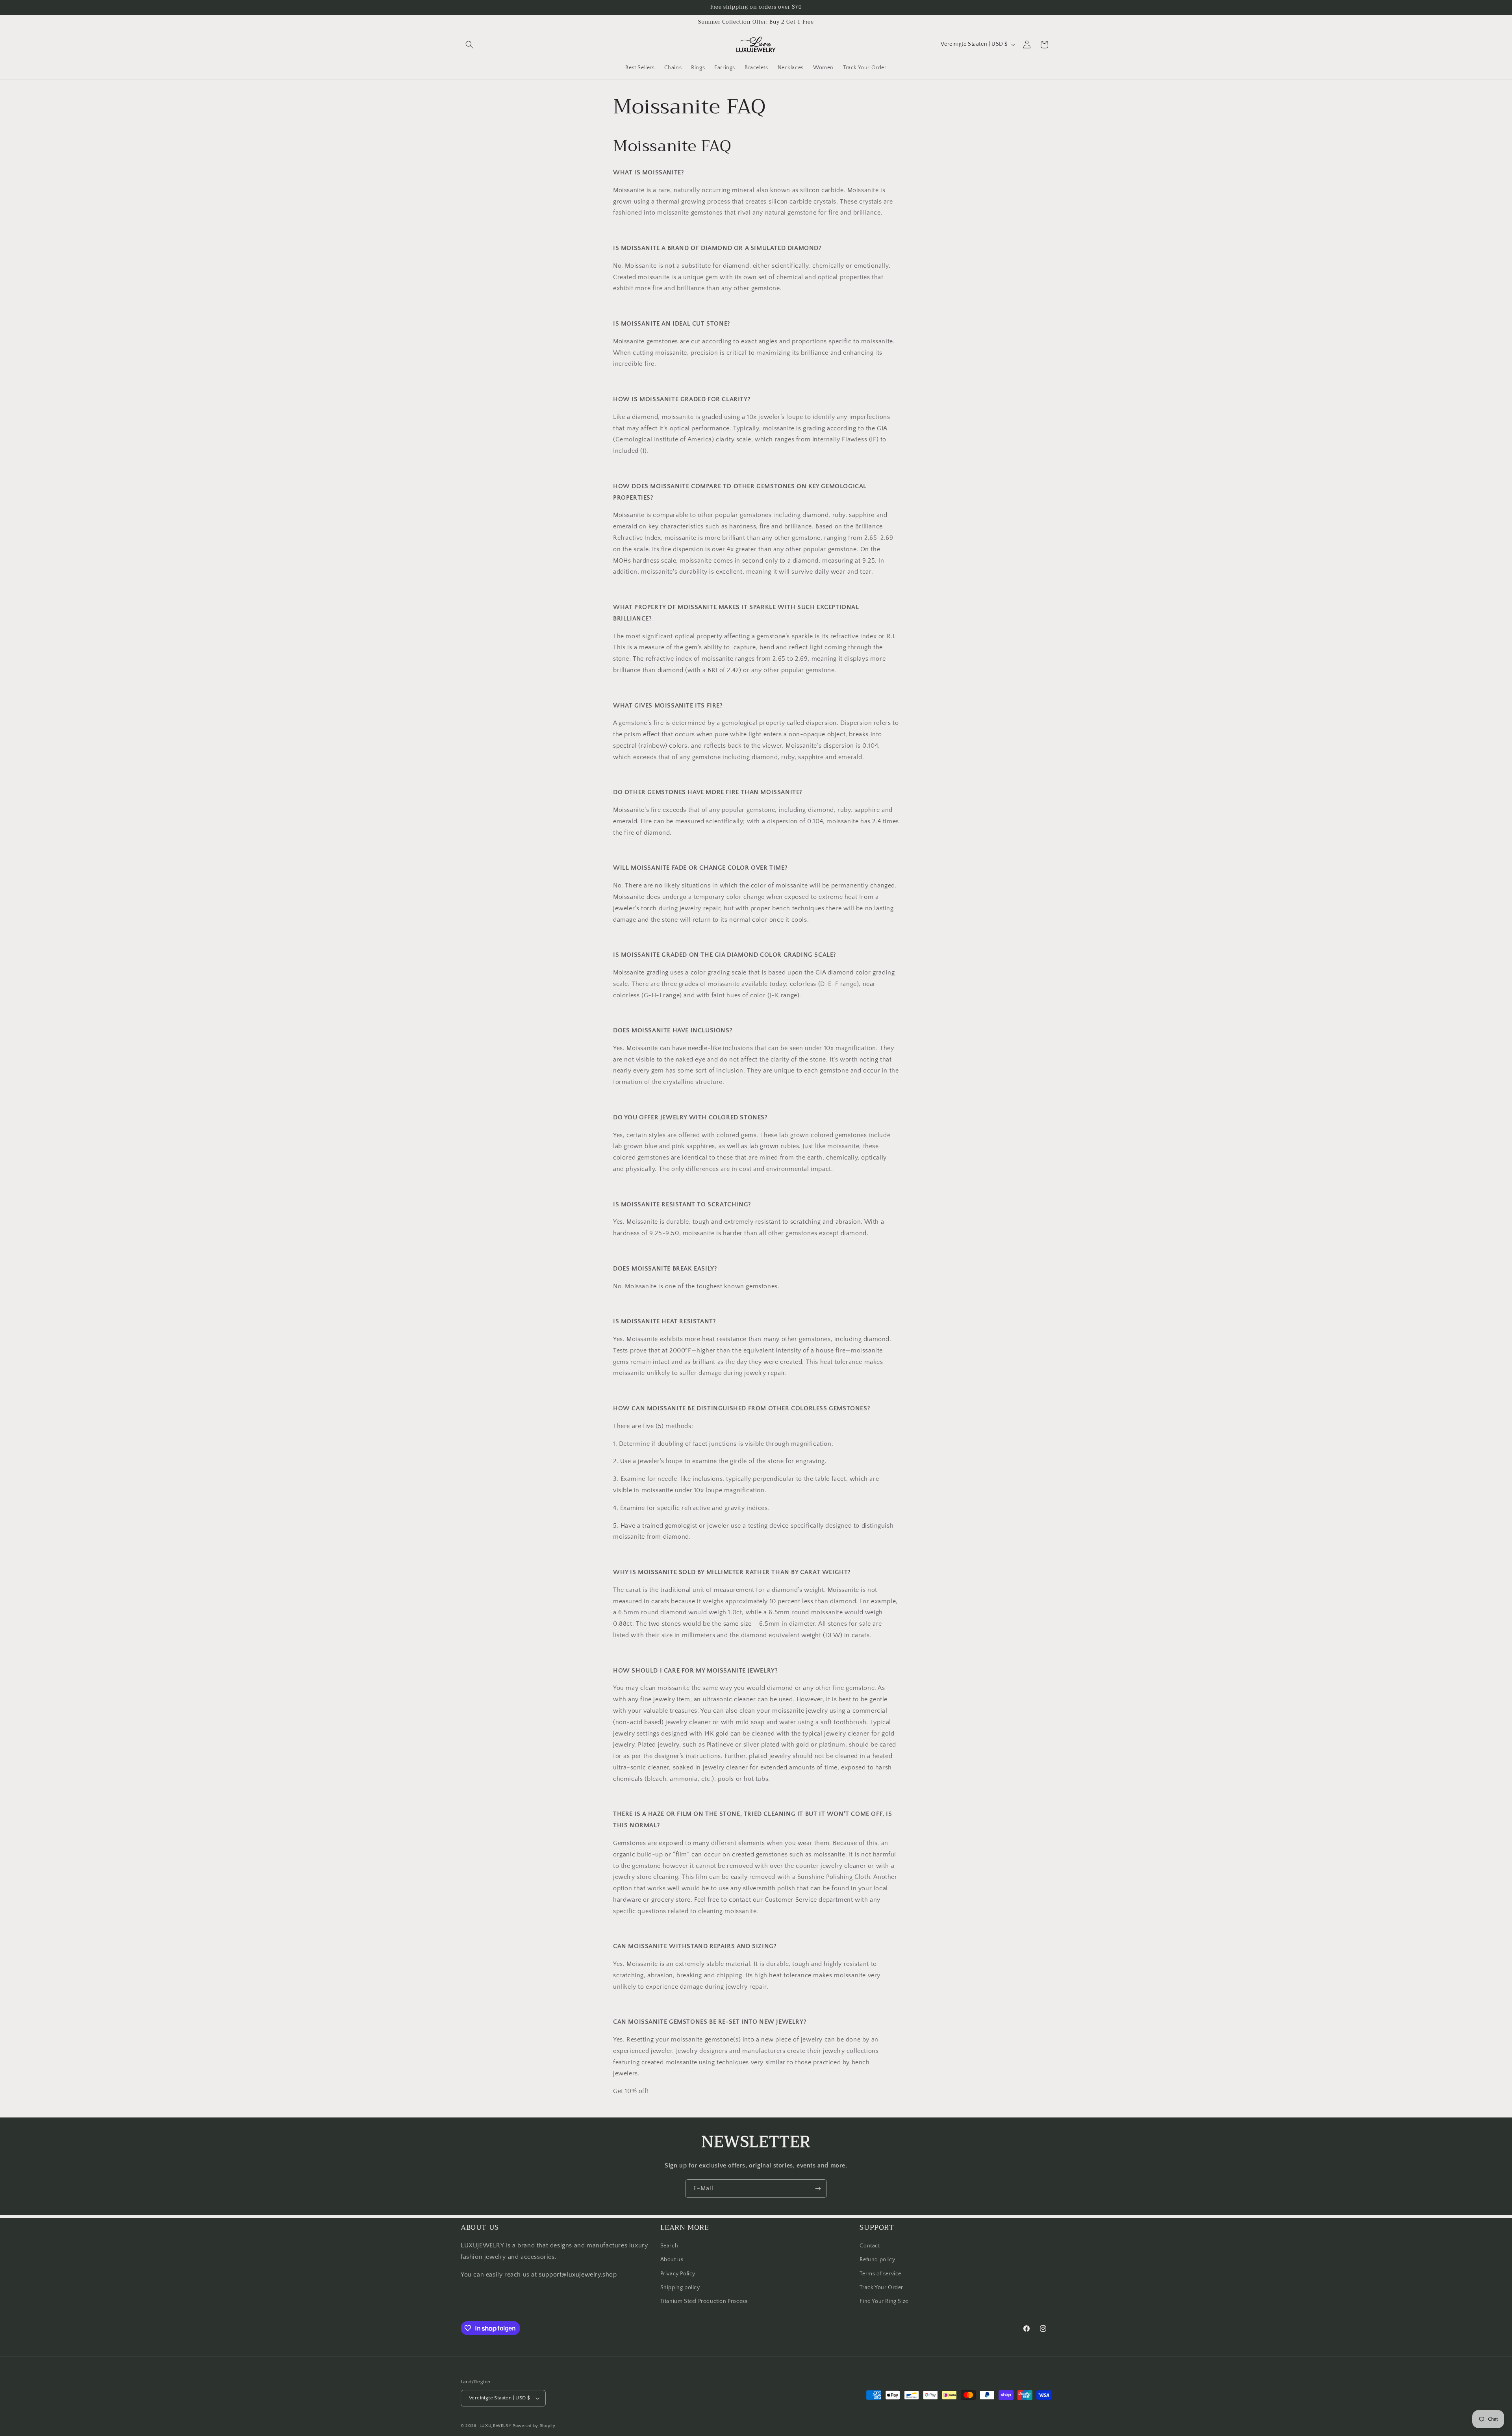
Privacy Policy (678, 2274)
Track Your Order (881, 2288)
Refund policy (877, 2260)
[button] (469, 44)
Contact (870, 2246)
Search (669, 2246)
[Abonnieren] (818, 2189)
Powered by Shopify (534, 2426)
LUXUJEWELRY (496, 2426)
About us (672, 2260)
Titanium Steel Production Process (704, 2301)
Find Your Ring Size (884, 2301)
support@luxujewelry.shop (578, 2275)
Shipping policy (680, 2288)
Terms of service (880, 2274)
